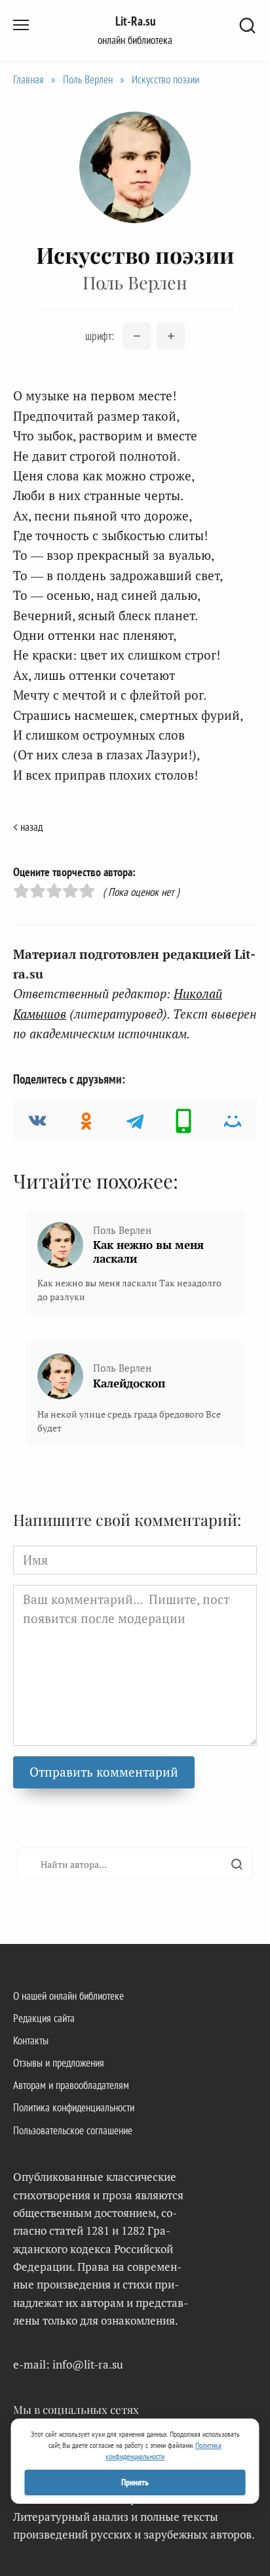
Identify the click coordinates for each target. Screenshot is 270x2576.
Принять (135, 2482)
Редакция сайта (44, 2018)
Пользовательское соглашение (73, 2130)
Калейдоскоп (129, 1383)
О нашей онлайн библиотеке (68, 1996)
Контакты (31, 2040)
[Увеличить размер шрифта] (171, 336)
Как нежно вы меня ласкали (148, 1252)
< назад (28, 827)
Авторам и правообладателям (71, 2085)
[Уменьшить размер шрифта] (137, 336)
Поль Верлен (88, 79)
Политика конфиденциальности (74, 2107)
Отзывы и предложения (59, 2063)
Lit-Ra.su (135, 21)
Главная (29, 79)
